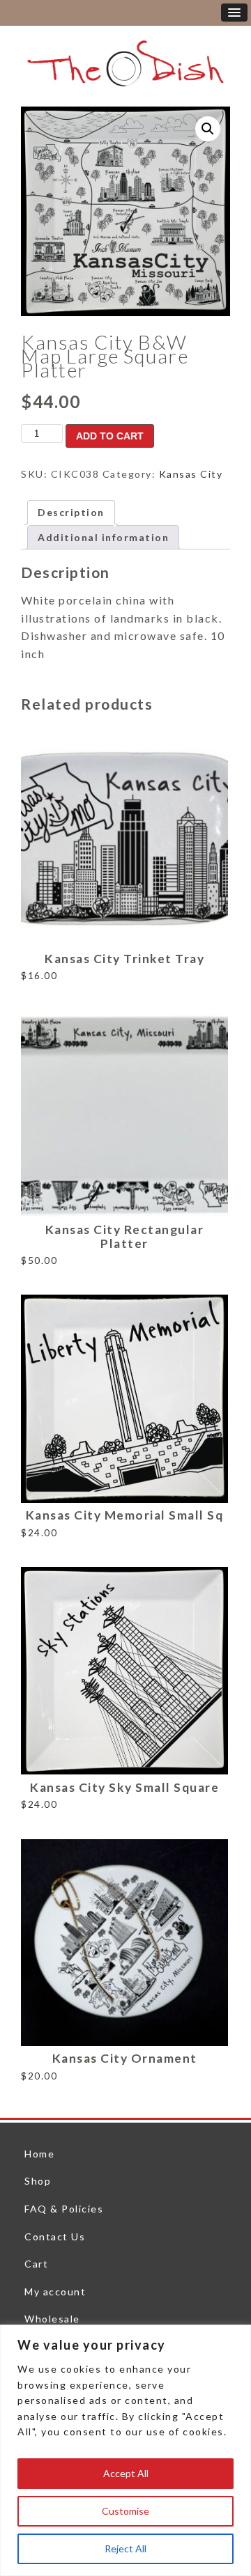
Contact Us (55, 2237)
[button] (208, 129)
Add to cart (110, 436)
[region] (125, 2450)
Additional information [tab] (103, 537)
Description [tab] (71, 512)
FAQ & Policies (64, 2209)
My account (55, 2292)
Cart (36, 2264)
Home (39, 2154)
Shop (38, 2181)
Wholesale (52, 2319)
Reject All (125, 2548)
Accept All (126, 2473)
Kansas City (191, 474)
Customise (125, 2511)
